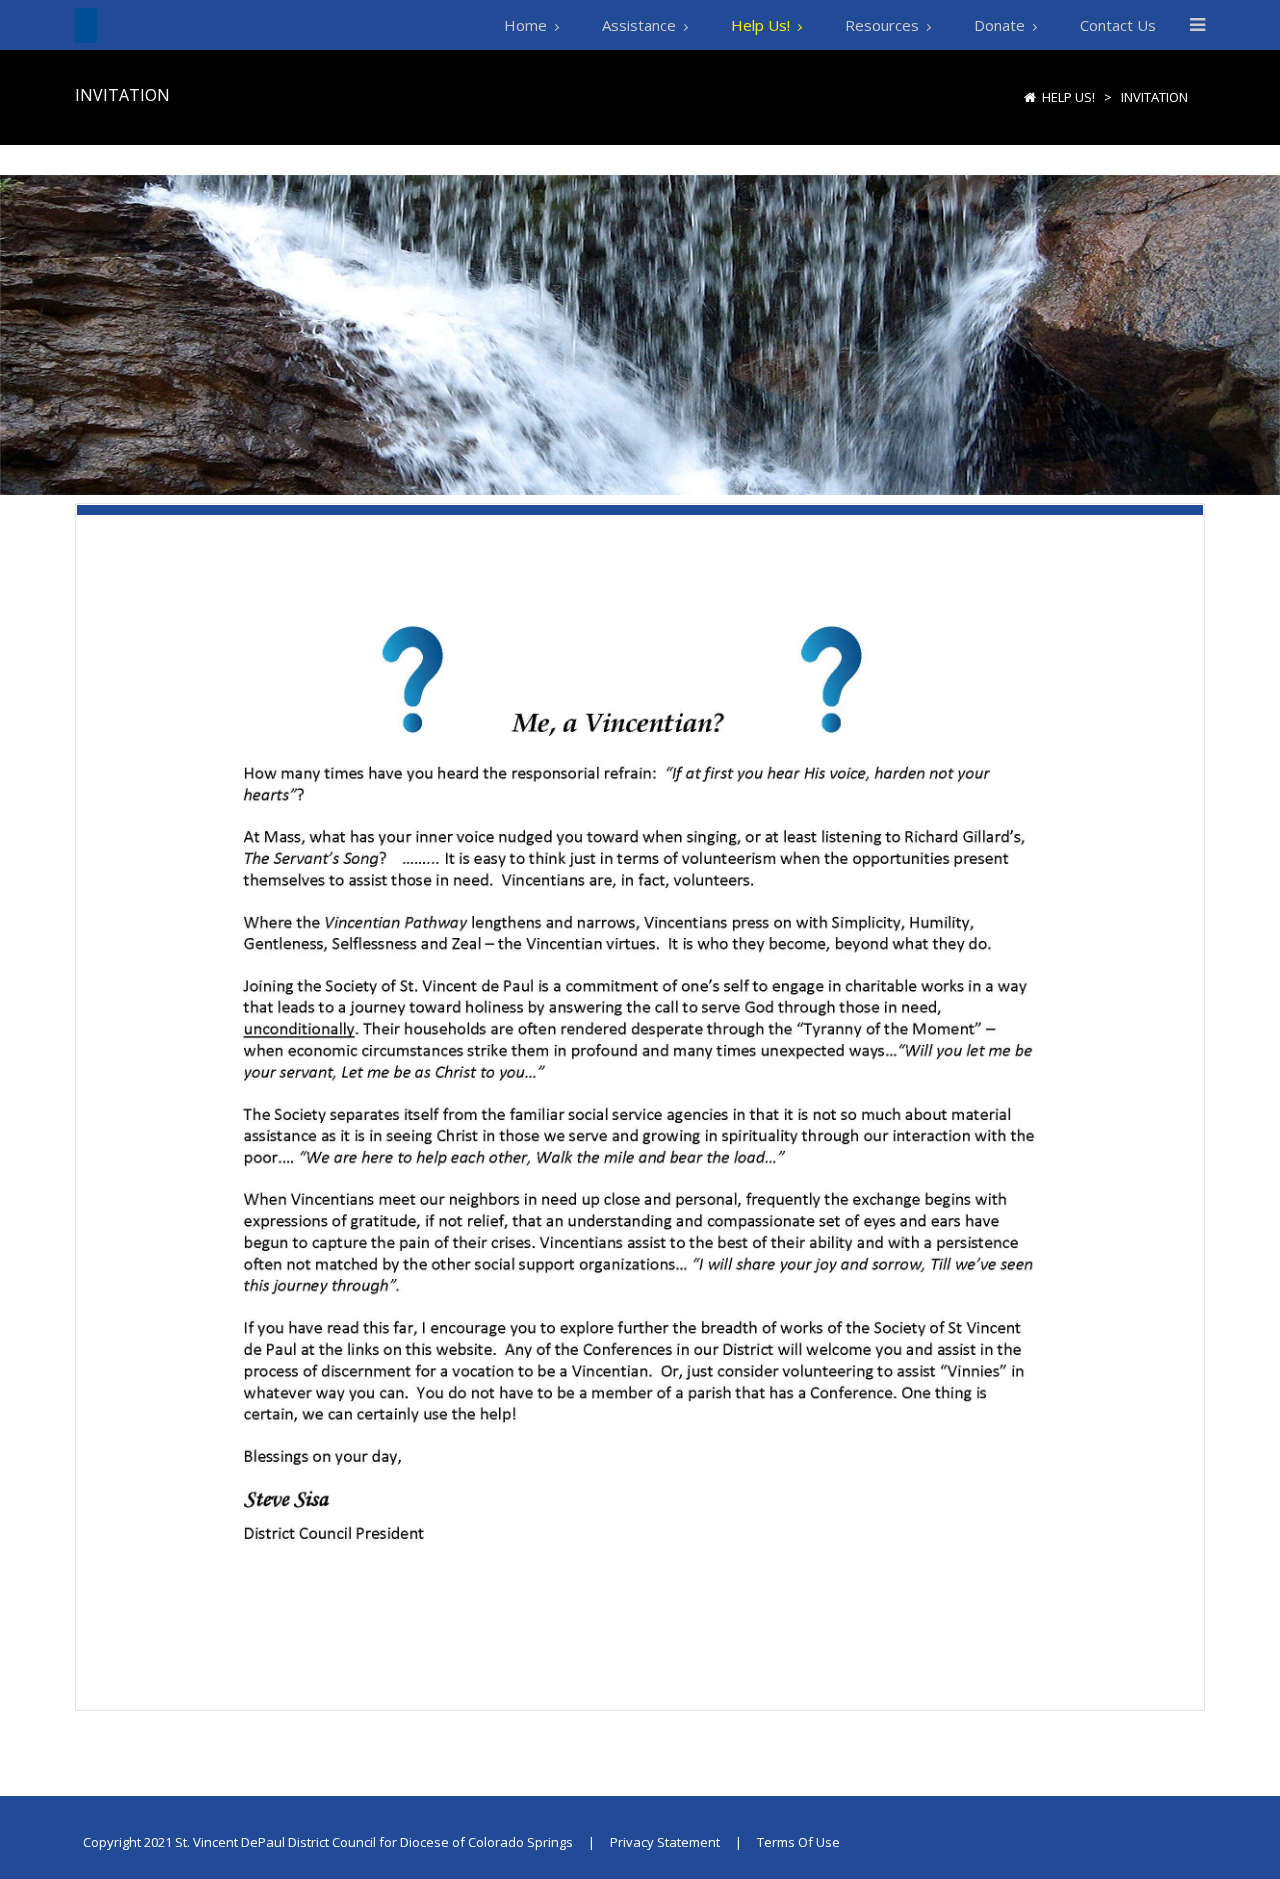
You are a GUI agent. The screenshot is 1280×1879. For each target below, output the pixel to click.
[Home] (1030, 97)
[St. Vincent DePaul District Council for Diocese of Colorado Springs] (86, 24)
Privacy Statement (665, 1842)
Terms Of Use (798, 1842)
